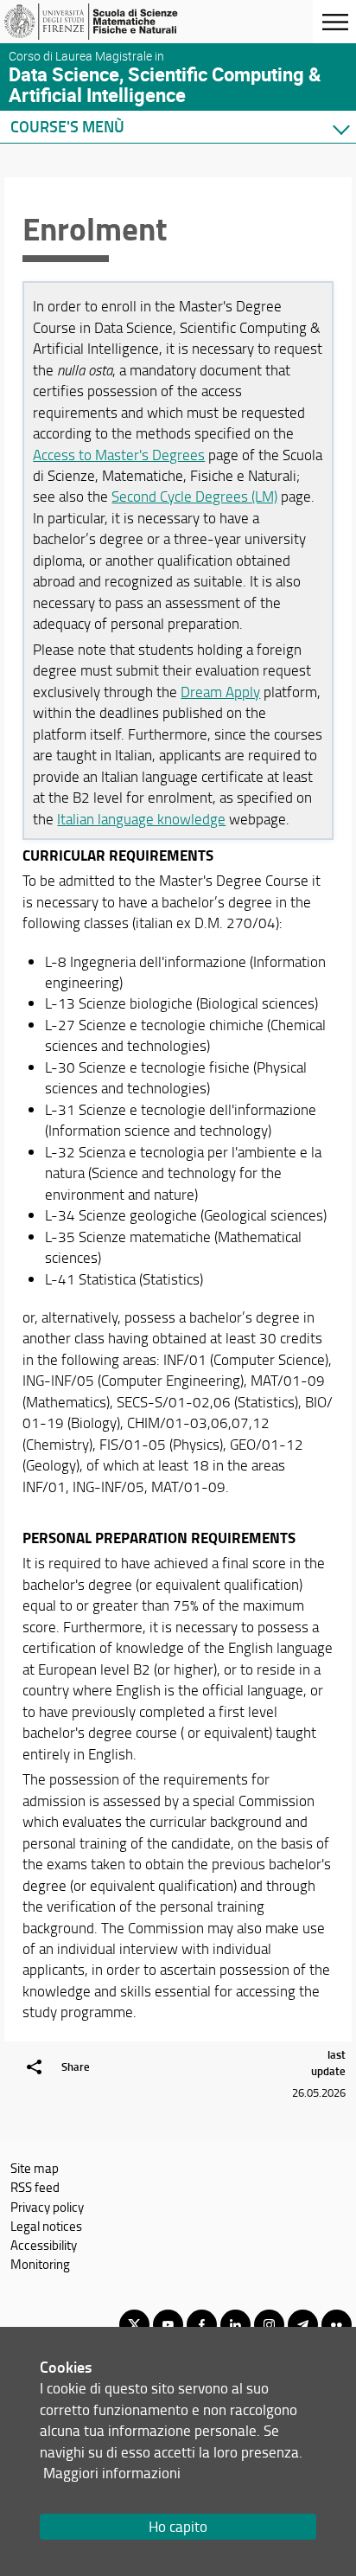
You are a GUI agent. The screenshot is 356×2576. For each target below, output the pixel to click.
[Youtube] (168, 2325)
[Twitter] (134, 2325)
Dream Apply (220, 692)
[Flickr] (337, 2325)
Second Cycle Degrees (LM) (194, 496)
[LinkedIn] (235, 2325)
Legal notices (46, 2226)
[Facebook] (202, 2325)
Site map (35, 2168)
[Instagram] (269, 2325)
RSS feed (35, 2187)
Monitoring (40, 2264)
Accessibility (44, 2245)
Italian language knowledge (141, 819)
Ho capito (178, 2526)
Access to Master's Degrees (119, 455)
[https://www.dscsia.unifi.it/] (98, 22)
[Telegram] (303, 2325)
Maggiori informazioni (112, 2473)
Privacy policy (47, 2207)
